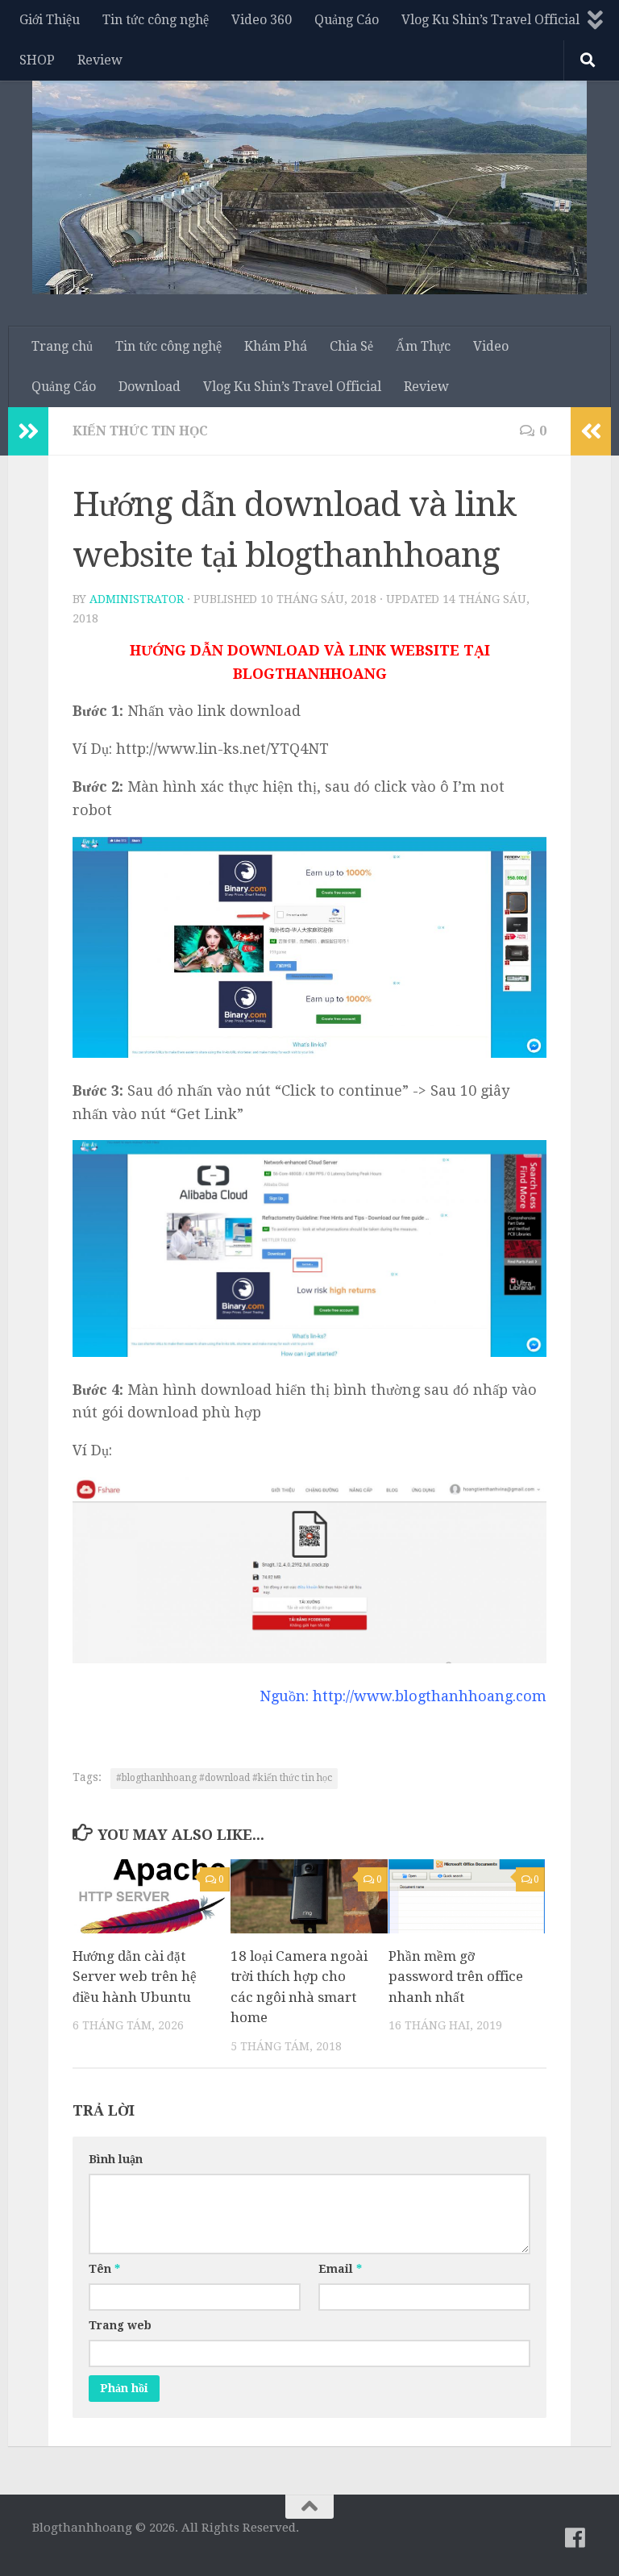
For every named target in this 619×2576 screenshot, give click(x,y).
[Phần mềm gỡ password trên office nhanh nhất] (467, 1896)
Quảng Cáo (347, 20)
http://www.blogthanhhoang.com (430, 1696)
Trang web (120, 2325)
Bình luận (116, 2159)
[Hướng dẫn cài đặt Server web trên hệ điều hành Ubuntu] (151, 1896)
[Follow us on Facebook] (575, 2538)
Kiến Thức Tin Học (140, 431)
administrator (137, 599)
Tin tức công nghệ (156, 20)
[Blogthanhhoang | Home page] (309, 183)
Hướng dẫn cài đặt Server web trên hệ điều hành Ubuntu (135, 1977)
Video (491, 346)
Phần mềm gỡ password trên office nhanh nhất (456, 1977)
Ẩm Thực (423, 346)
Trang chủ (62, 346)
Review (100, 60)
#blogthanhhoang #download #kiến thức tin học (224, 1778)
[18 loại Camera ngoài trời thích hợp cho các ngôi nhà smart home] (309, 1896)
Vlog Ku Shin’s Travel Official (490, 20)
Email (340, 2269)
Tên (104, 2269)
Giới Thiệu (50, 20)
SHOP (37, 60)
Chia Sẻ (351, 346)
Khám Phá (276, 346)
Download (150, 387)
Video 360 (262, 20)
